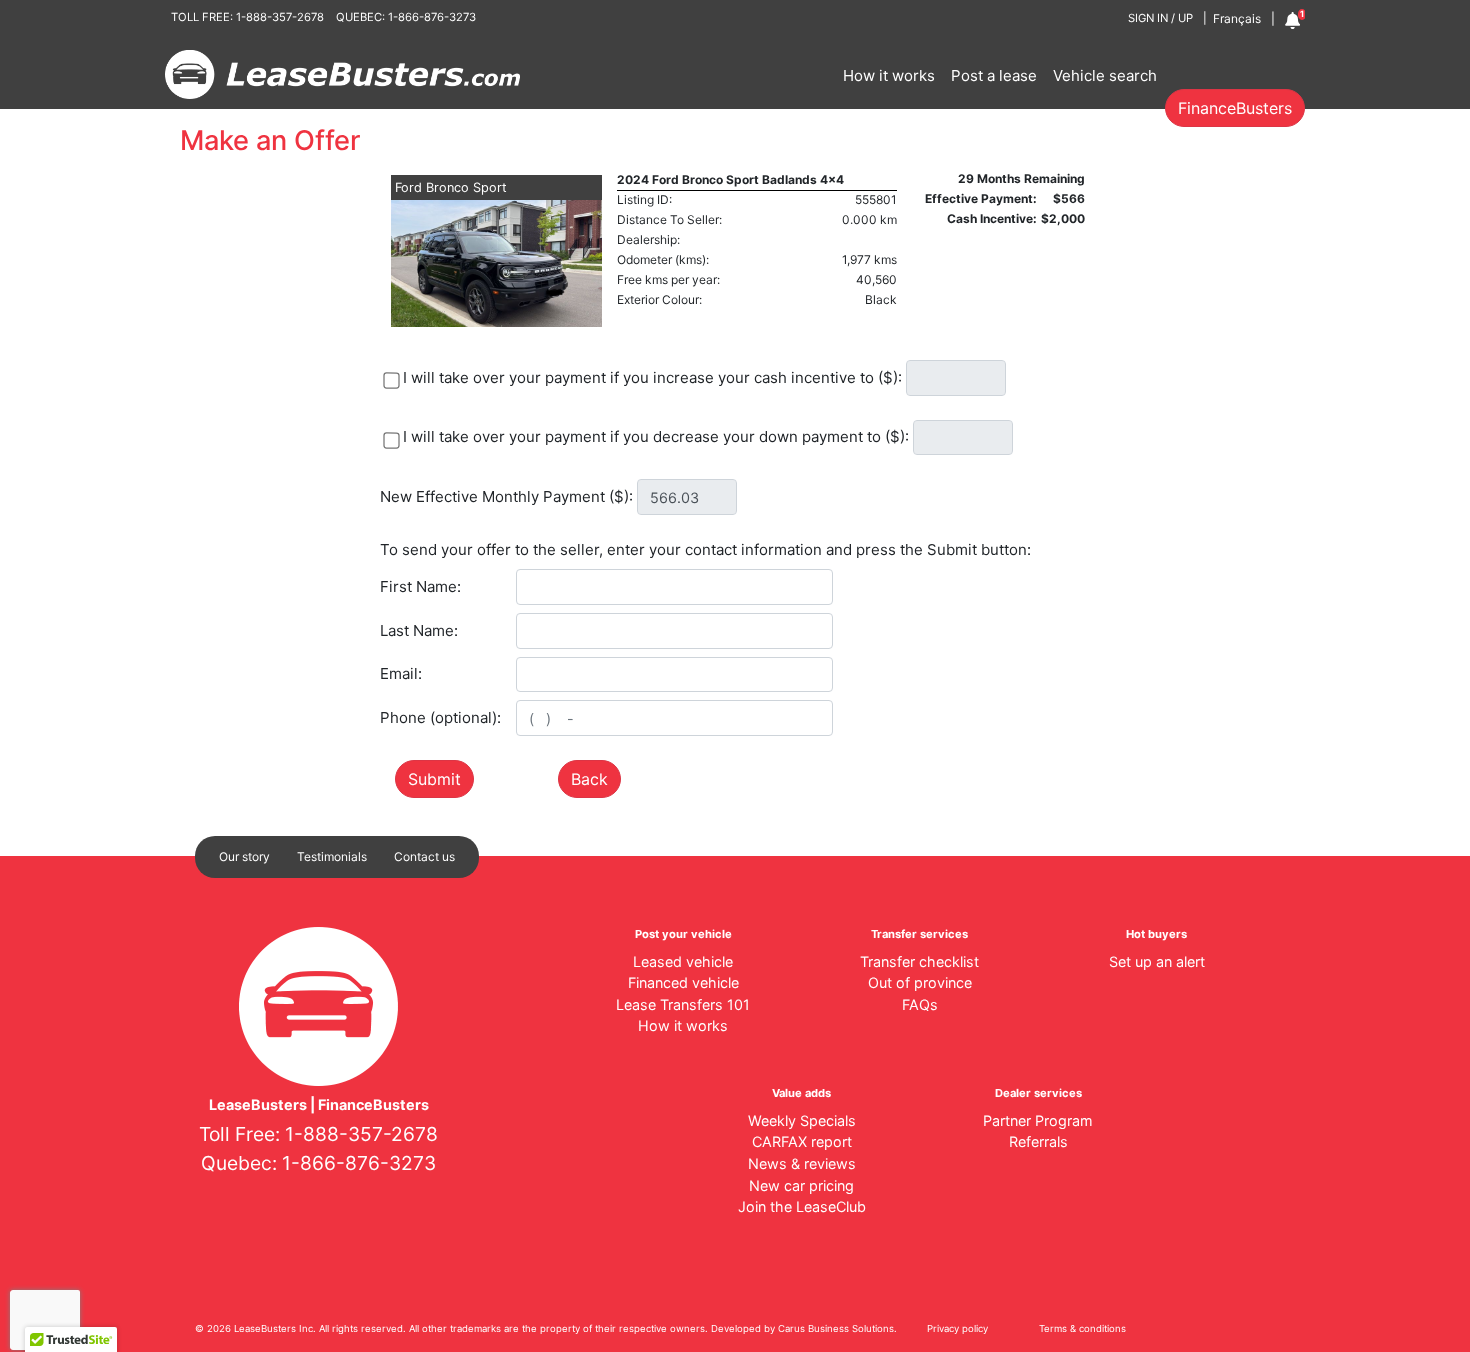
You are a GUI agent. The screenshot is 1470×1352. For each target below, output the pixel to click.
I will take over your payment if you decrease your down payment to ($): (656, 436)
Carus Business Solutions (836, 1328)
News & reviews (802, 1163)
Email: (401, 673)
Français (1237, 18)
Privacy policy (957, 1328)
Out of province (920, 982)
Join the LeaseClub (802, 1206)
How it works (889, 75)
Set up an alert (1157, 961)
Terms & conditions (1082, 1328)
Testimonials (332, 856)
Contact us (424, 856)
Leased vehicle (683, 961)
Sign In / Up (1160, 18)
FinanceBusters (1235, 108)
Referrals (1038, 1141)
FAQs (920, 1004)
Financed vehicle (683, 982)
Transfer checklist (919, 961)
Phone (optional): (440, 717)
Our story (244, 856)
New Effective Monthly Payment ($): (506, 496)
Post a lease (994, 75)
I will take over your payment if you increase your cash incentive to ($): (652, 377)
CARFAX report (802, 1141)
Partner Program (1038, 1120)
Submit (434, 779)
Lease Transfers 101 (683, 1004)
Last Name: (419, 630)
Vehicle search (1105, 75)
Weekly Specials (802, 1120)
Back (589, 779)
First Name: (420, 586)
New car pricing (801, 1185)
